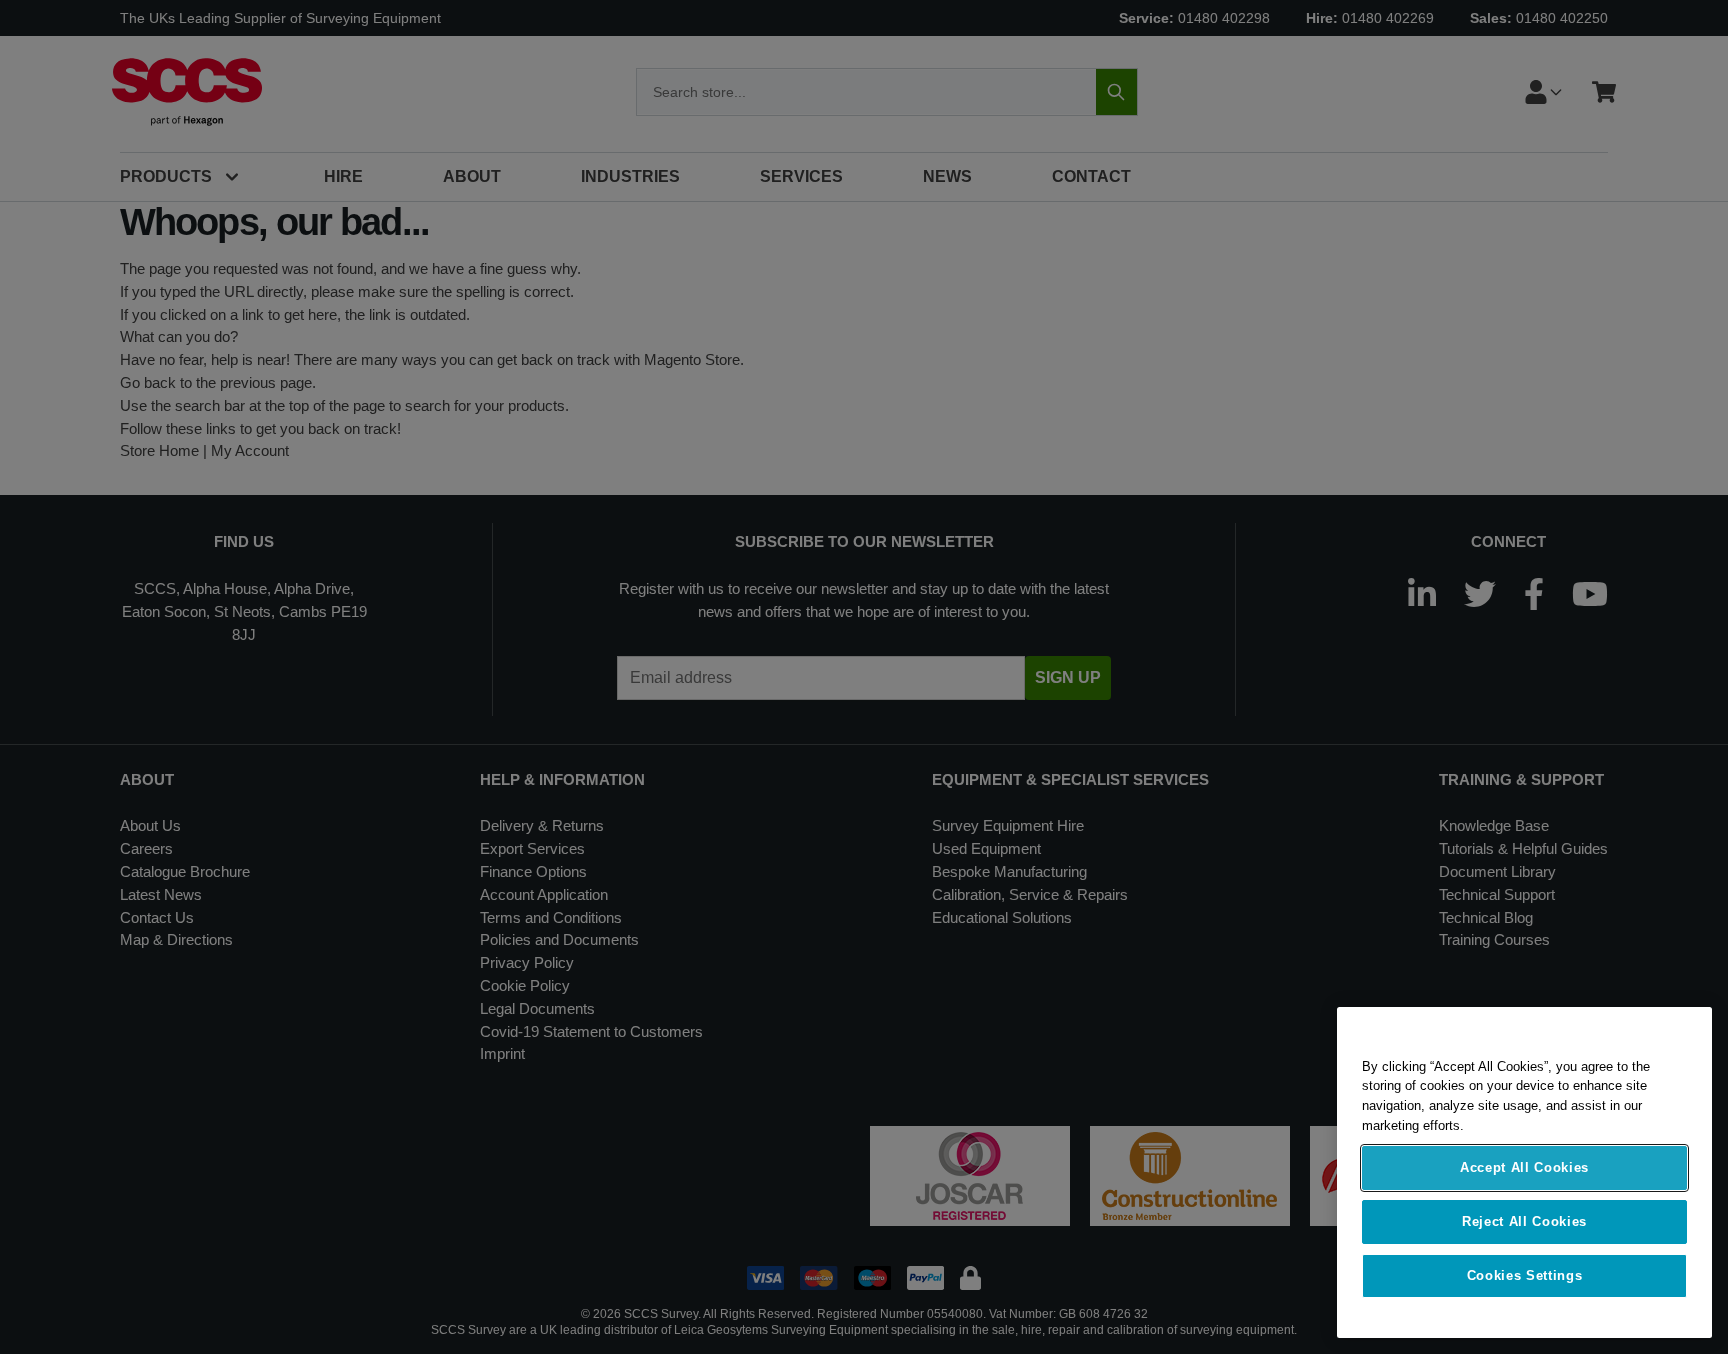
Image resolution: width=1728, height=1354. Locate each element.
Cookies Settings (1525, 1275)
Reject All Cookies (1524, 1221)
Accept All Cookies (1524, 1167)
